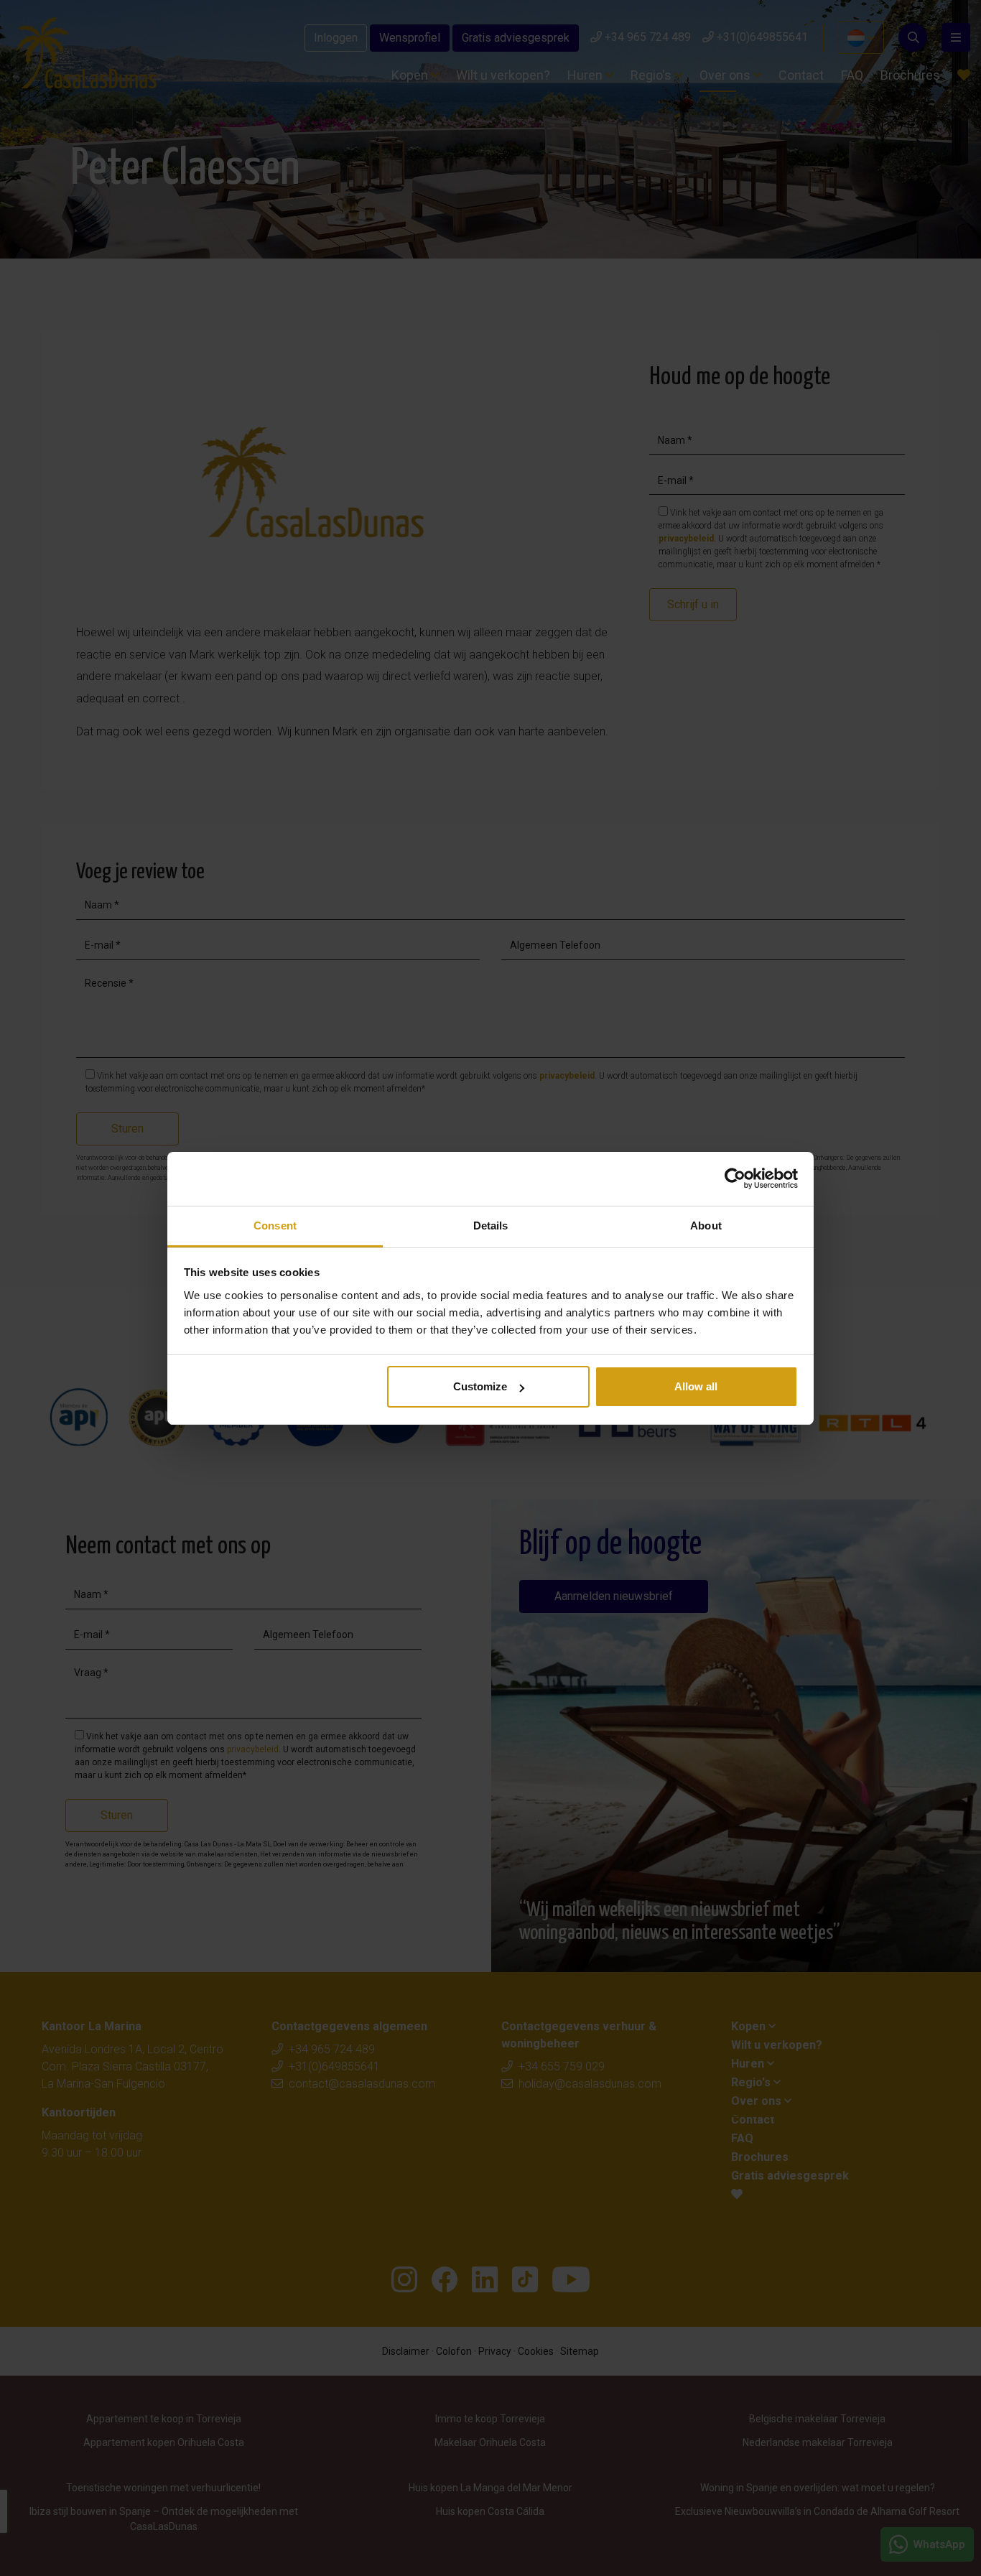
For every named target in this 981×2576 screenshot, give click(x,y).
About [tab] (706, 1226)
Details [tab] (491, 1226)
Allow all (696, 1386)
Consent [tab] (275, 1226)
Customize (480, 1386)
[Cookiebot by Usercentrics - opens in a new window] (735, 1178)
